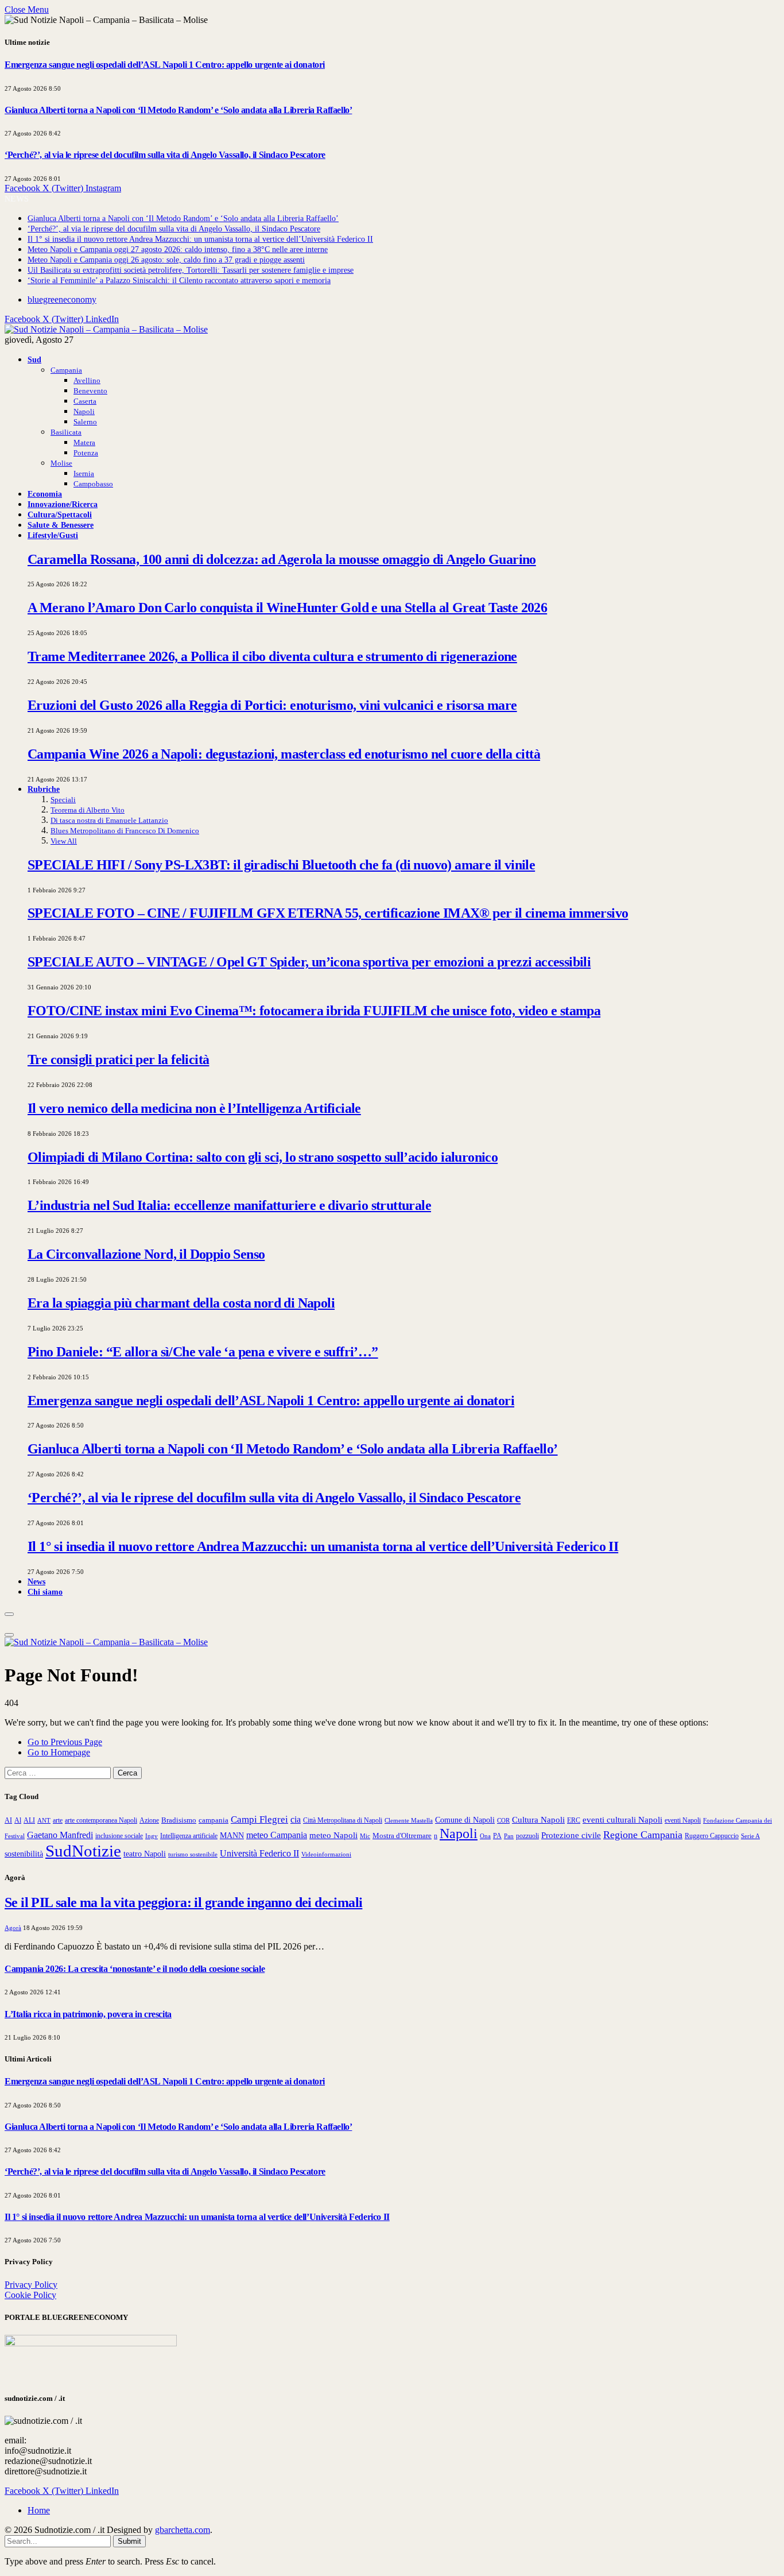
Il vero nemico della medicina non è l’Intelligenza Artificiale (194, 1108)
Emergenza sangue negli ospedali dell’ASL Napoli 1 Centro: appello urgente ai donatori (165, 65)
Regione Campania (643, 1835)
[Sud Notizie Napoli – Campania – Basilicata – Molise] (106, 329)
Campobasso (93, 484)
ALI (29, 1821)
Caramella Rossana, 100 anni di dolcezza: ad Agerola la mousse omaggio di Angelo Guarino (282, 559)
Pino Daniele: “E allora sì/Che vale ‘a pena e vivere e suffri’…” (203, 1352)
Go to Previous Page (65, 1742)
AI (8, 1820)
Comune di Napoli (465, 1820)
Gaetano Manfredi (60, 1835)
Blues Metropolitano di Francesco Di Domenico (125, 831)
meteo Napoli (333, 1835)
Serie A (750, 1836)
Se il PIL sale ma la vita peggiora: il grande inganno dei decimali (183, 1902)
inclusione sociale (119, 1836)
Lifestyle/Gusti (53, 535)
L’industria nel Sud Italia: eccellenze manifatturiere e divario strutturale (229, 1205)
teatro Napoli (145, 1854)
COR (503, 1820)
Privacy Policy (31, 2285)
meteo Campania (277, 1835)
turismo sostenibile (193, 1854)
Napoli (84, 411)
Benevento (90, 391)
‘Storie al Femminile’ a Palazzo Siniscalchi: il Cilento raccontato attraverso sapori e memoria (179, 281)
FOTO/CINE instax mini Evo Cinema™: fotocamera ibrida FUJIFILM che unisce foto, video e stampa (314, 1011)
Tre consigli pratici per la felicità (118, 1059)
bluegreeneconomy (62, 299)
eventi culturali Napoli (622, 1820)
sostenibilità (24, 1854)
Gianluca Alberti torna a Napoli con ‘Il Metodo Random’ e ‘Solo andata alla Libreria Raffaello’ (178, 110)
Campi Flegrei (259, 1819)
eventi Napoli (683, 1820)
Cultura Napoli (538, 1820)
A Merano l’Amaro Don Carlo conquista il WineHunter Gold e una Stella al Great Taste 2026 (287, 608)
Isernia (84, 473)
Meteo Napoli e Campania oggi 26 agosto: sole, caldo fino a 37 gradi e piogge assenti (166, 260)
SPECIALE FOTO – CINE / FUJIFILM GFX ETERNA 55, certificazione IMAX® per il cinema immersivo (328, 913)
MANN (232, 1835)
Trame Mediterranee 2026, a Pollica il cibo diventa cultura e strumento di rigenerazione (272, 656)
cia (296, 1819)
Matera (84, 442)
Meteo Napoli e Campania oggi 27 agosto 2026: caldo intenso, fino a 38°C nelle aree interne (178, 250)
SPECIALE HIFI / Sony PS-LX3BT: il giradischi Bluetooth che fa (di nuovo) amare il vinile (281, 865)
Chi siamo (45, 1592)
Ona (485, 1836)
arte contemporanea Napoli (101, 1820)
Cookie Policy (30, 2295)
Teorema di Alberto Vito (88, 810)
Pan (509, 1836)
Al (18, 1821)
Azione (149, 1820)
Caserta (85, 401)
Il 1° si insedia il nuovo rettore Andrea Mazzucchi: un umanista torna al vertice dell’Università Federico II (200, 239)
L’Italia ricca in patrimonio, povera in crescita (88, 2014)
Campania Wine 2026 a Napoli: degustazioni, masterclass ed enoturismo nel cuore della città (284, 754)
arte (58, 1821)
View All (64, 841)
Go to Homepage (59, 1752)
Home (39, 2510)
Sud (34, 359)
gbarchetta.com (183, 2530)
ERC (574, 1820)
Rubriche (44, 789)
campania (214, 1820)
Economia (45, 494)
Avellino (87, 380)
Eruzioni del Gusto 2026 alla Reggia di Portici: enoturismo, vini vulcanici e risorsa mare (272, 705)
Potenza (86, 453)
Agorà (13, 1928)
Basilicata (66, 432)
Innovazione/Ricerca (63, 504)
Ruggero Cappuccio (712, 1836)
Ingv (152, 1836)
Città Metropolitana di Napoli (343, 1820)
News (36, 1581)
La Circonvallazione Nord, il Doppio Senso (146, 1254)
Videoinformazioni (326, 1854)
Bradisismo (179, 1820)
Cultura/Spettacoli (60, 515)
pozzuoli (527, 1836)
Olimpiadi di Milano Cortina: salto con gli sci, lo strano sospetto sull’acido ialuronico (263, 1157)
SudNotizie (83, 1851)
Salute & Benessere (61, 525)
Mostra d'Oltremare (402, 1836)
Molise (61, 463)
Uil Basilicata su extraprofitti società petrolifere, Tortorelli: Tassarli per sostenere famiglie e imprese (191, 270)
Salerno (85, 422)
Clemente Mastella (409, 1820)
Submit (129, 2541)
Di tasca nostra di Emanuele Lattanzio (109, 820)
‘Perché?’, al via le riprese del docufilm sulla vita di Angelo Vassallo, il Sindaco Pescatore (165, 155)
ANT (44, 1820)
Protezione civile (571, 1835)
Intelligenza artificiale (189, 1836)
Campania (66, 370)
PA (497, 1836)
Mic (365, 1836)
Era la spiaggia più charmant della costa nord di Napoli (181, 1303)
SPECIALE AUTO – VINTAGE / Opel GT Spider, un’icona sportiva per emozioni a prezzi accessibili (309, 962)
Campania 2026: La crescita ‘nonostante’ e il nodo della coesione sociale (135, 1969)
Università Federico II (259, 1853)
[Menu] (9, 1614)
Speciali (63, 800)
